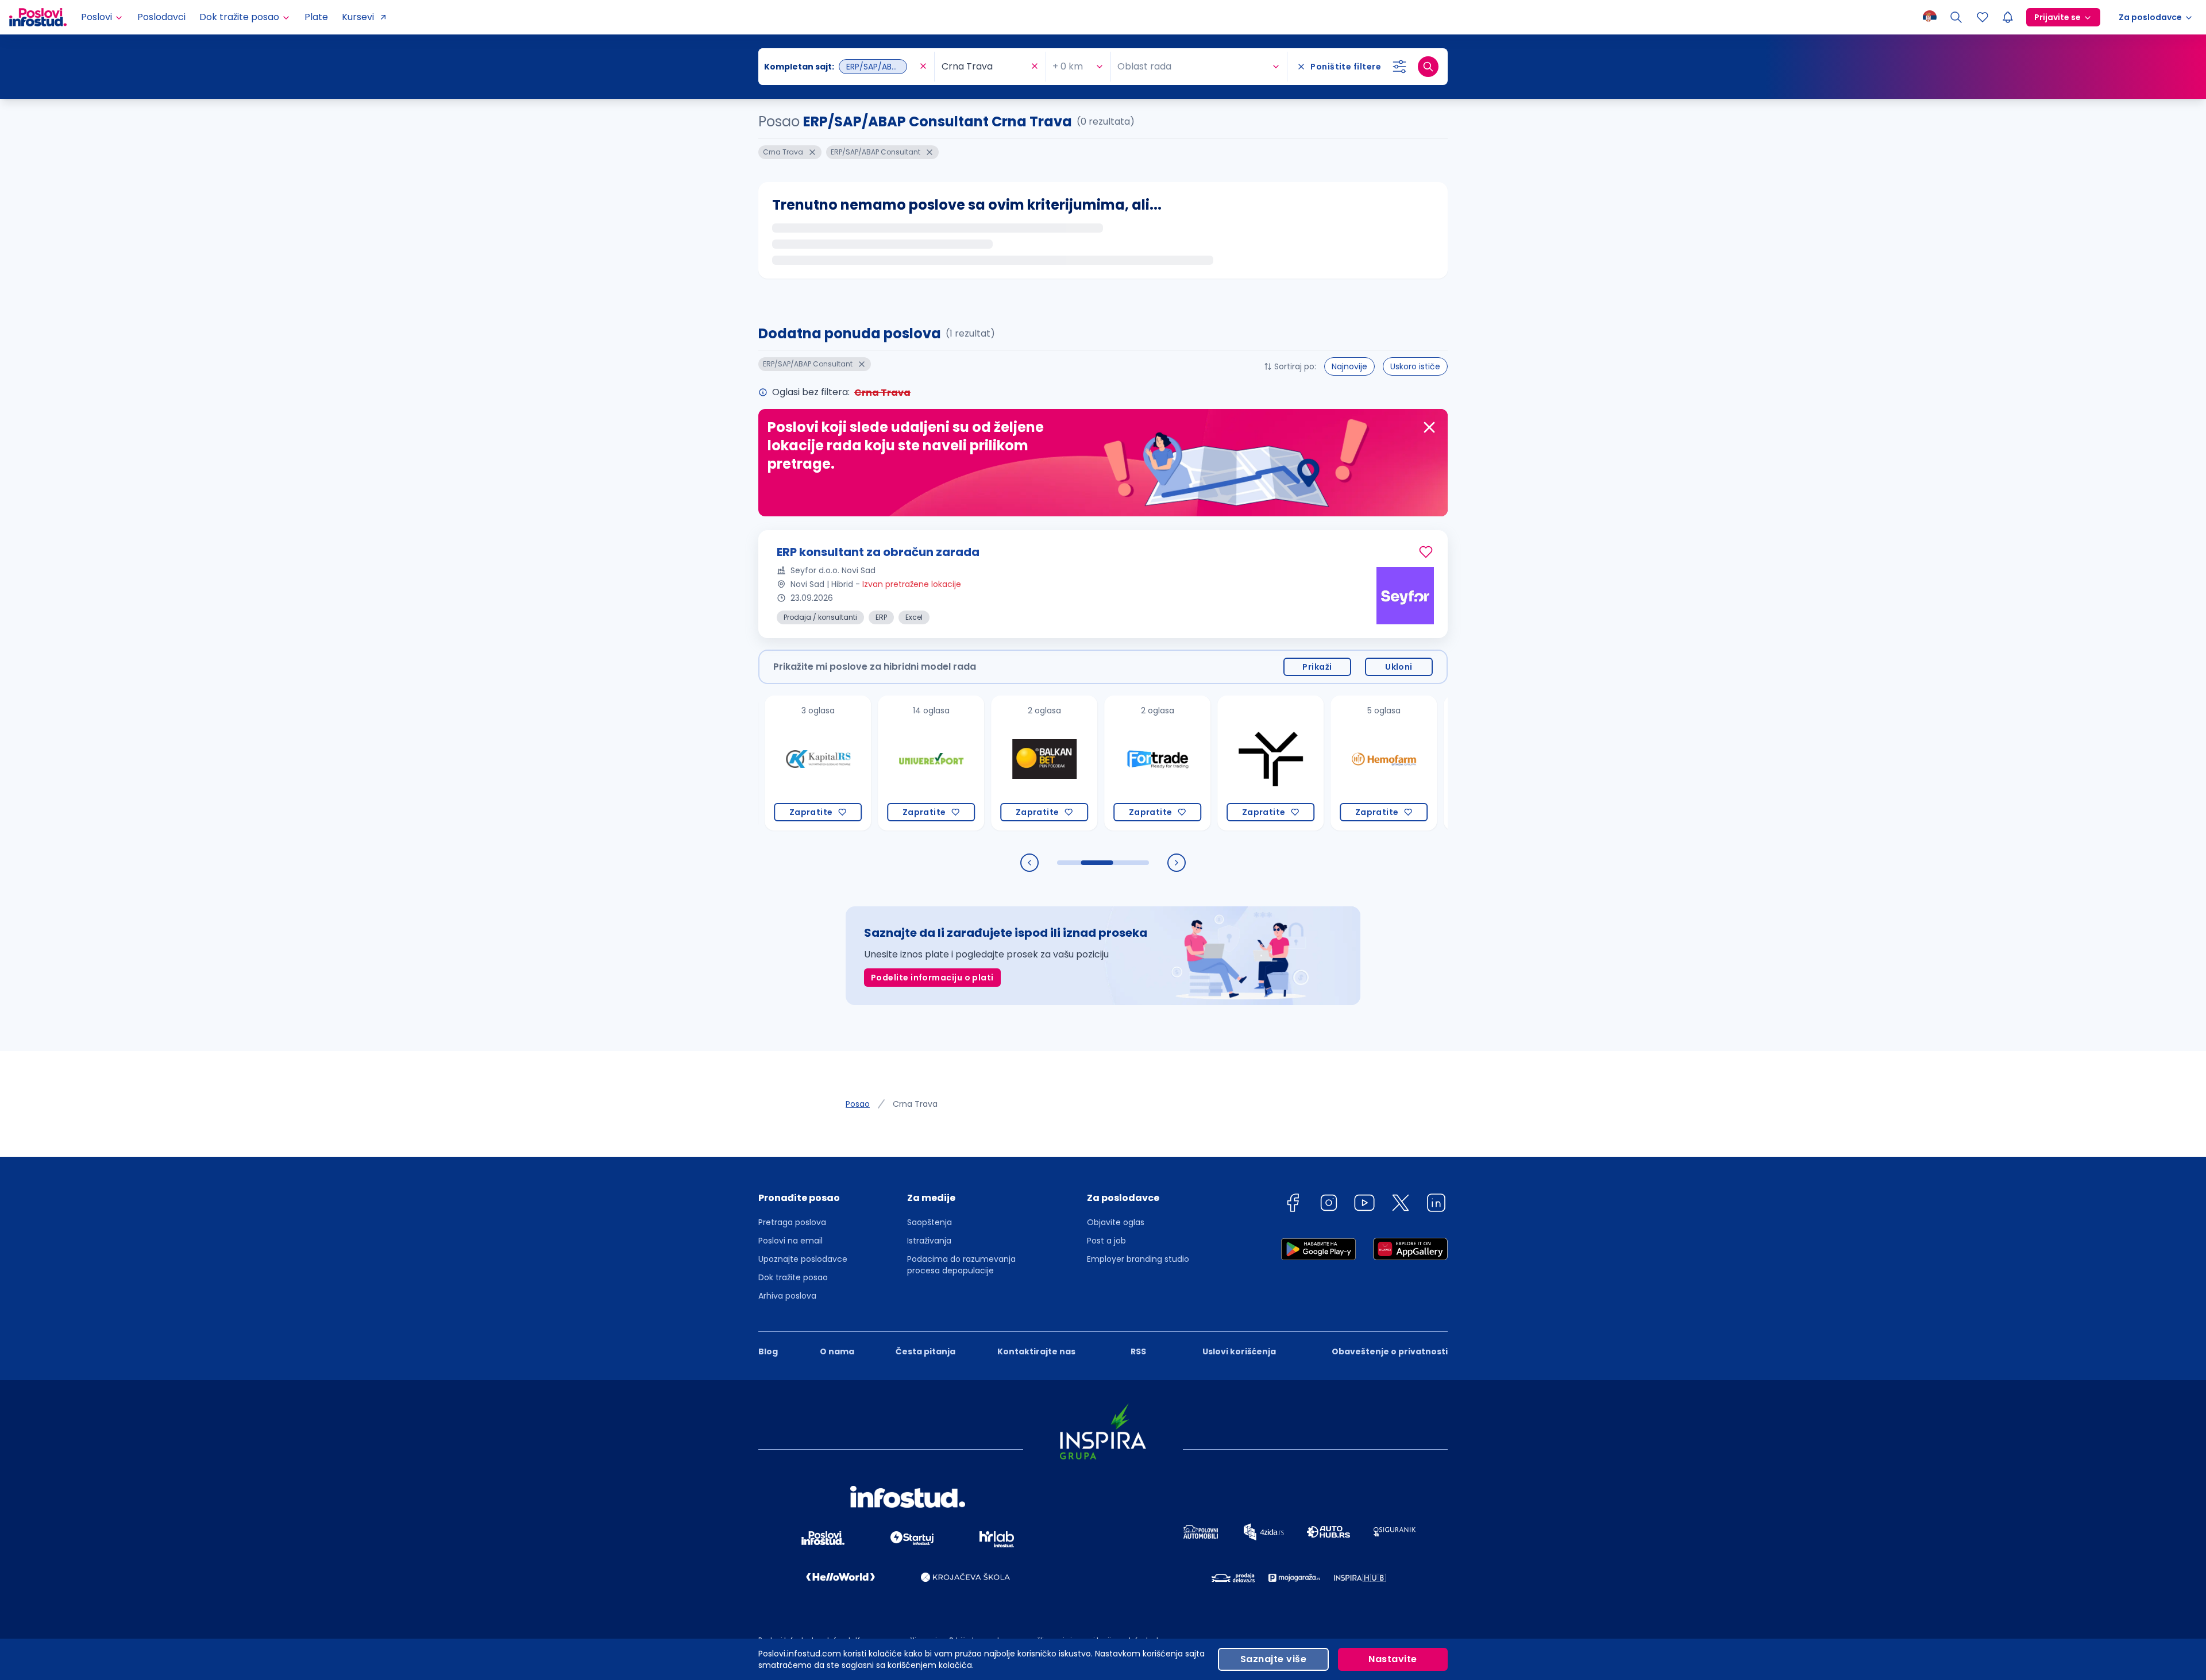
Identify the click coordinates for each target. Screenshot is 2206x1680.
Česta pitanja (925, 1351)
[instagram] (1329, 1205)
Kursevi (358, 17)
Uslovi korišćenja (1239, 1351)
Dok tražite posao (793, 1277)
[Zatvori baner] (1429, 427)
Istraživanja (929, 1241)
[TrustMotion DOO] (1197, 763)
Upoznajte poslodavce (803, 1259)
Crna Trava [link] (915, 1104)
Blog (768, 1351)
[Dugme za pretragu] (1428, 67)
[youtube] (1364, 1205)
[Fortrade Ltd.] (1084, 763)
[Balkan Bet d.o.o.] (971, 763)
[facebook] (1293, 1205)
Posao (858, 1104)
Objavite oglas (1116, 1222)
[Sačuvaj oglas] (1426, 552)
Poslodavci (161, 17)
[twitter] (1401, 1205)
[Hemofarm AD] (1310, 763)
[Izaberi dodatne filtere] (1399, 67)
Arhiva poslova (787, 1296)
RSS (1138, 1351)
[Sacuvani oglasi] (1983, 17)
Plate (316, 17)
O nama (837, 1351)
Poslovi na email (790, 1241)
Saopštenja (930, 1222)
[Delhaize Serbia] (1423, 763)
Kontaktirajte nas (1036, 1351)
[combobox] (840, 67)
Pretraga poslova (792, 1222)
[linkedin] (1436, 1205)
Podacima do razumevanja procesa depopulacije (961, 1265)
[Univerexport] (857, 763)
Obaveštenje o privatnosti (1390, 1351)
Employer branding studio (1138, 1259)
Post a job (1106, 1241)
